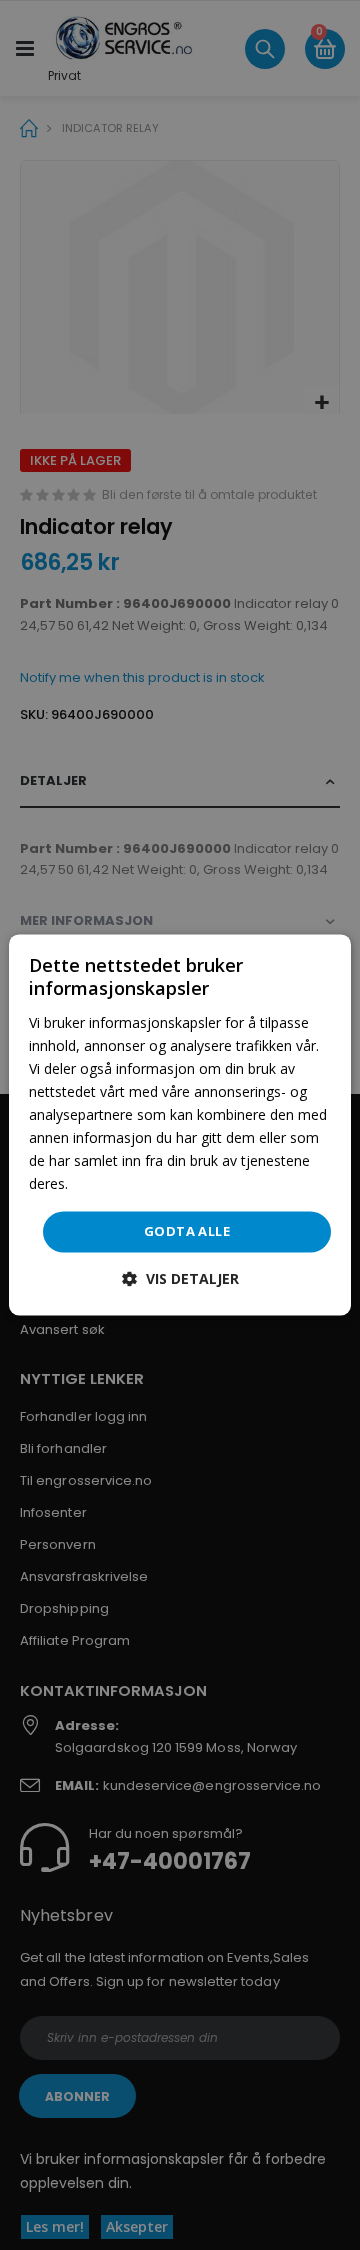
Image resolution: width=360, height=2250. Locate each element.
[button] (180, 1279)
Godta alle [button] (187, 1231)
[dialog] (180, 1124)
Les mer (98, 1184)
